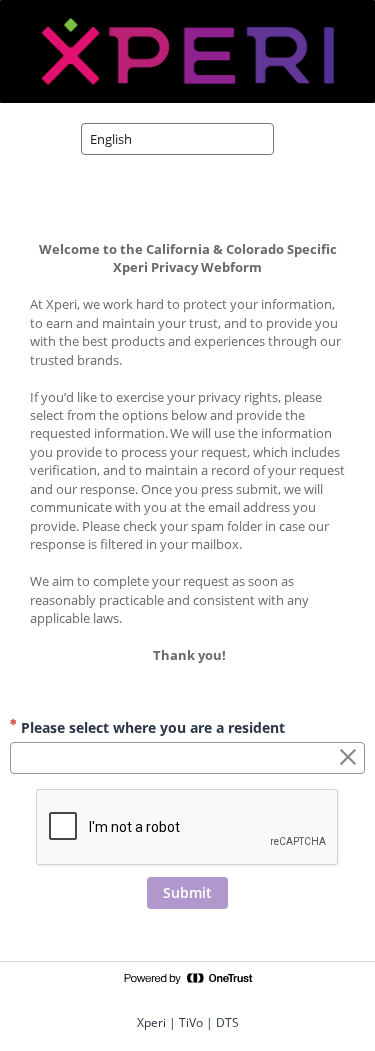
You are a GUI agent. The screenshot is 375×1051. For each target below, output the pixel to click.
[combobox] (177, 139)
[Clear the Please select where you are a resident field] (348, 758)
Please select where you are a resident (151, 727)
